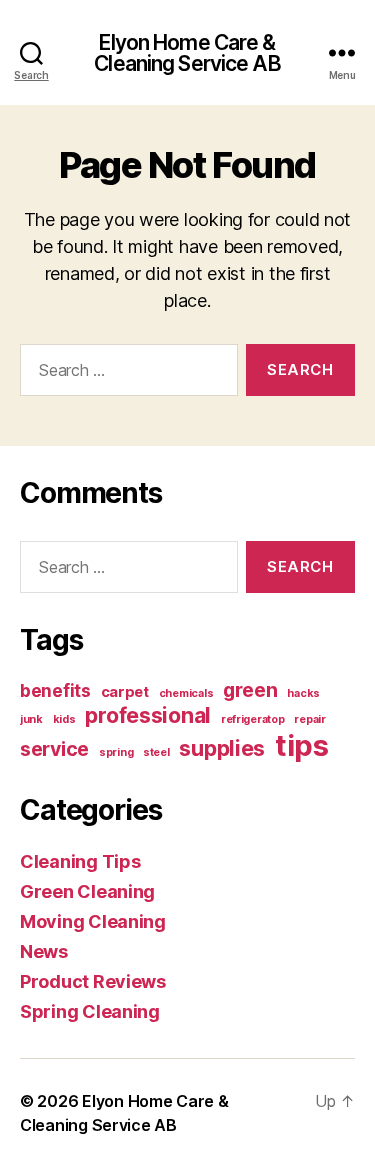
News (44, 951)
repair (309, 719)
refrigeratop (253, 719)
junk (31, 719)
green (250, 690)
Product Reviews (93, 981)
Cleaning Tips (80, 861)
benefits (55, 690)
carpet (125, 692)
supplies (222, 748)
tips (302, 745)
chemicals (186, 693)
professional (148, 715)
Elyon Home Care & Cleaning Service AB (187, 53)
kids (64, 719)
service (54, 749)
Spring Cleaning (90, 1011)
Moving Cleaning (93, 921)
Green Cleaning (87, 891)
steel (156, 752)
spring (116, 752)
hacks (303, 693)
